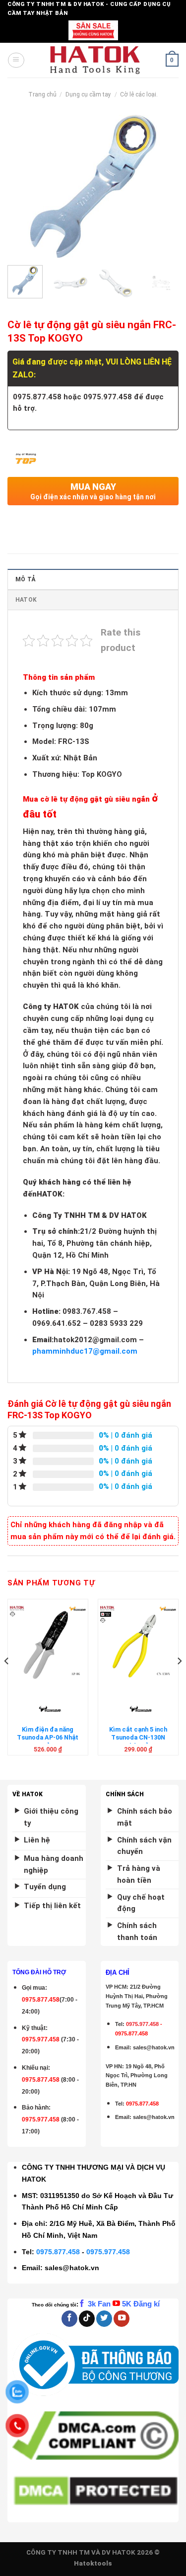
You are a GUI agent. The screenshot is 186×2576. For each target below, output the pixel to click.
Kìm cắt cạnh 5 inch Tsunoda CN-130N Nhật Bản (138, 1738)
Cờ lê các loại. (139, 94)
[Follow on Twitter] (104, 2319)
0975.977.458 (41, 2039)
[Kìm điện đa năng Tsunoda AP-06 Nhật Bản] (48, 1644)
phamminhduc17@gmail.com (85, 1351)
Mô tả (25, 579)
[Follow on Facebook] (69, 2319)
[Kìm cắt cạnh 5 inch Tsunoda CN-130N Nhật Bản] (138, 1644)
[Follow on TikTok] (87, 2319)
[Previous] (23, 186)
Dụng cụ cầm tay (88, 94)
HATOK (26, 600)
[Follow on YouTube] (122, 2319)
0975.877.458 (58, 2252)
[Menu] (16, 60)
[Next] (163, 186)
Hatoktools (93, 2563)
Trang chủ (42, 94)
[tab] (93, 579)
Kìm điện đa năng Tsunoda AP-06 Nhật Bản (48, 1738)
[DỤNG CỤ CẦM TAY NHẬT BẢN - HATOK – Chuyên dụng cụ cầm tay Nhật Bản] (95, 60)
